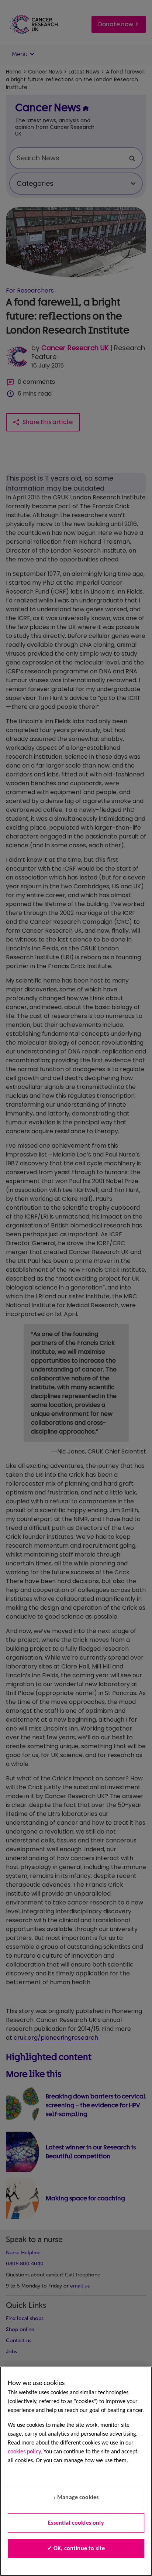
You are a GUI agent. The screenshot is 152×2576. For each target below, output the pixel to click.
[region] (76, 2471)
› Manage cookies (76, 2498)
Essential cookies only (76, 2523)
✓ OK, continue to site (76, 2549)
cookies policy (24, 2452)
